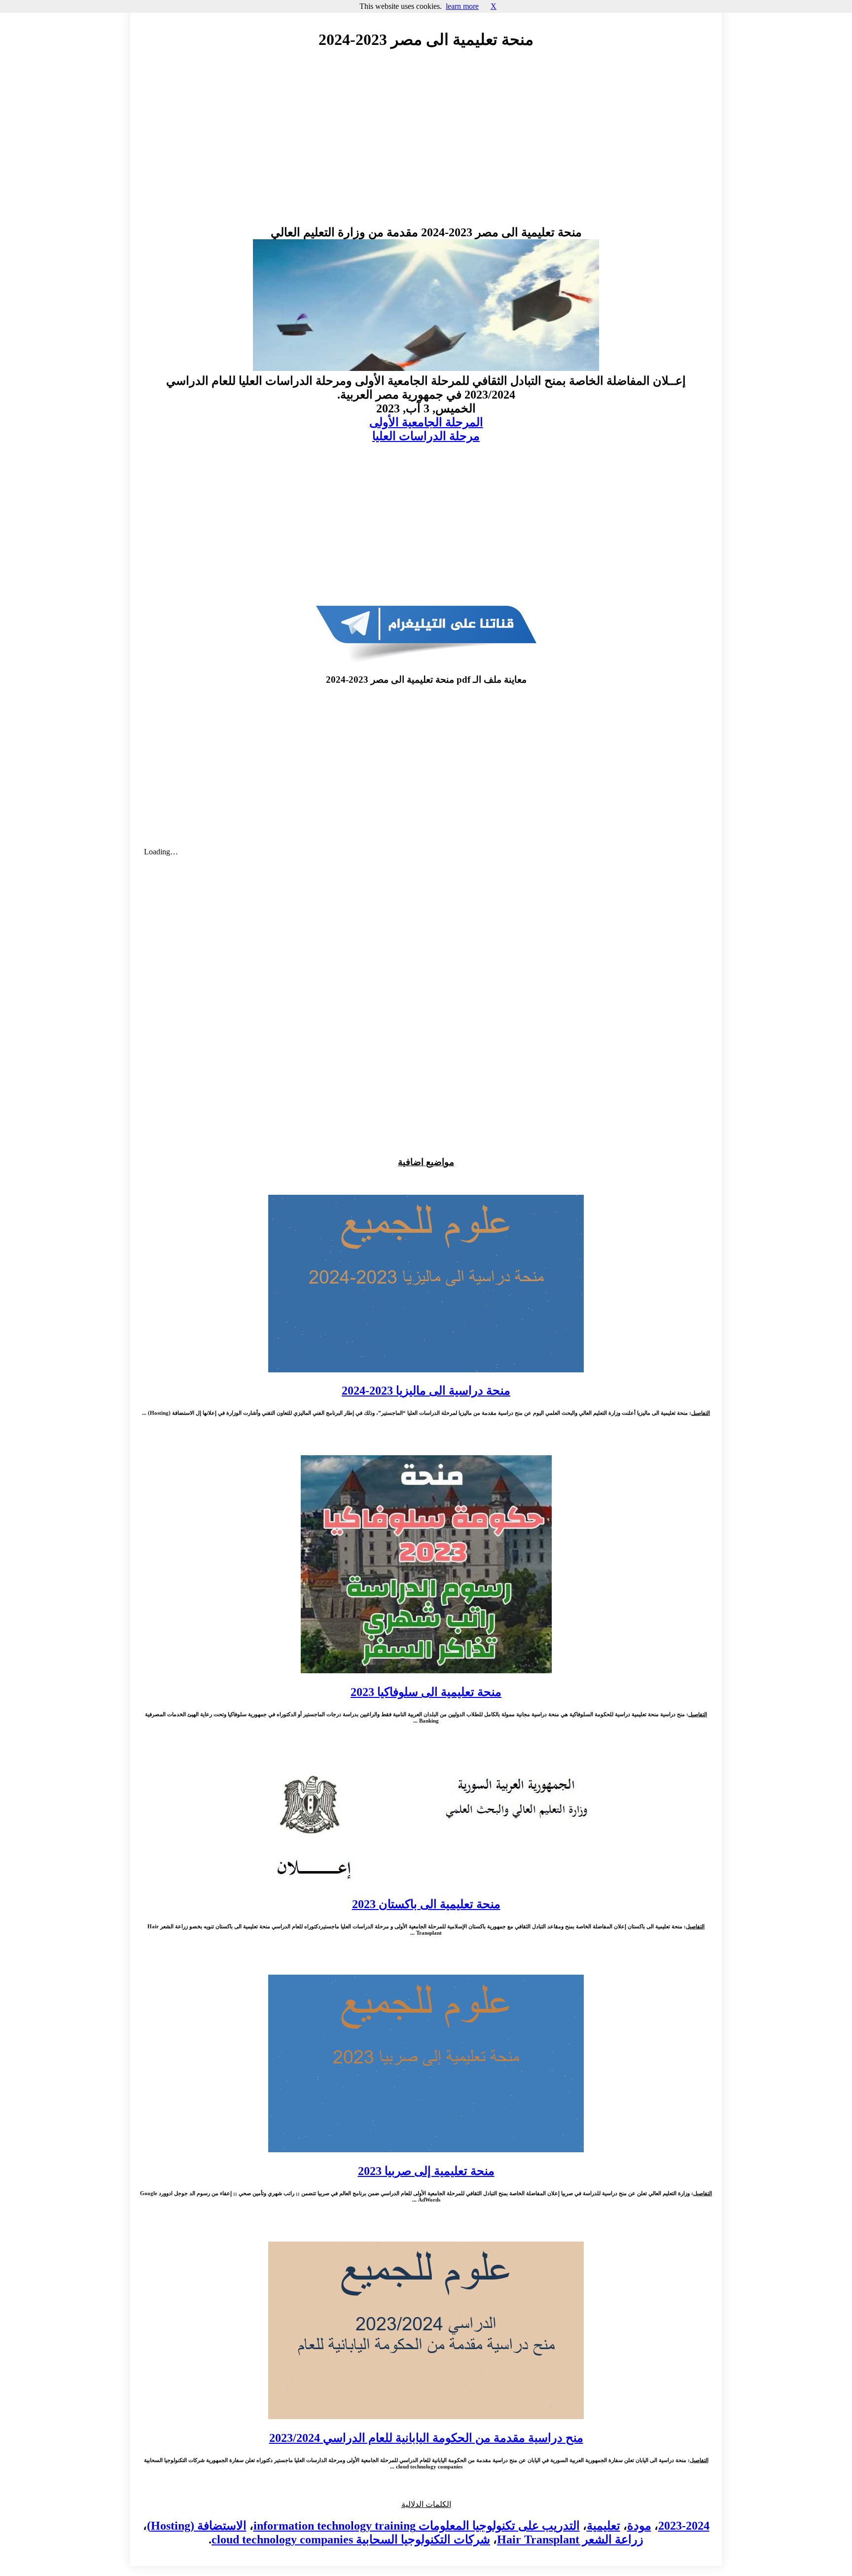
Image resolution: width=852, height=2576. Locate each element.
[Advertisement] (426, 147)
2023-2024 (684, 2526)
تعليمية (603, 2526)
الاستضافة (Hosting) (197, 2526)
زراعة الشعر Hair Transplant (570, 2539)
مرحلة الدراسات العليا (426, 436)
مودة (639, 2526)
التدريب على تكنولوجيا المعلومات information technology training (417, 2526)
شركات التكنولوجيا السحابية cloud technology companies (351, 2539)
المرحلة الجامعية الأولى (426, 422)
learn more (462, 6)
